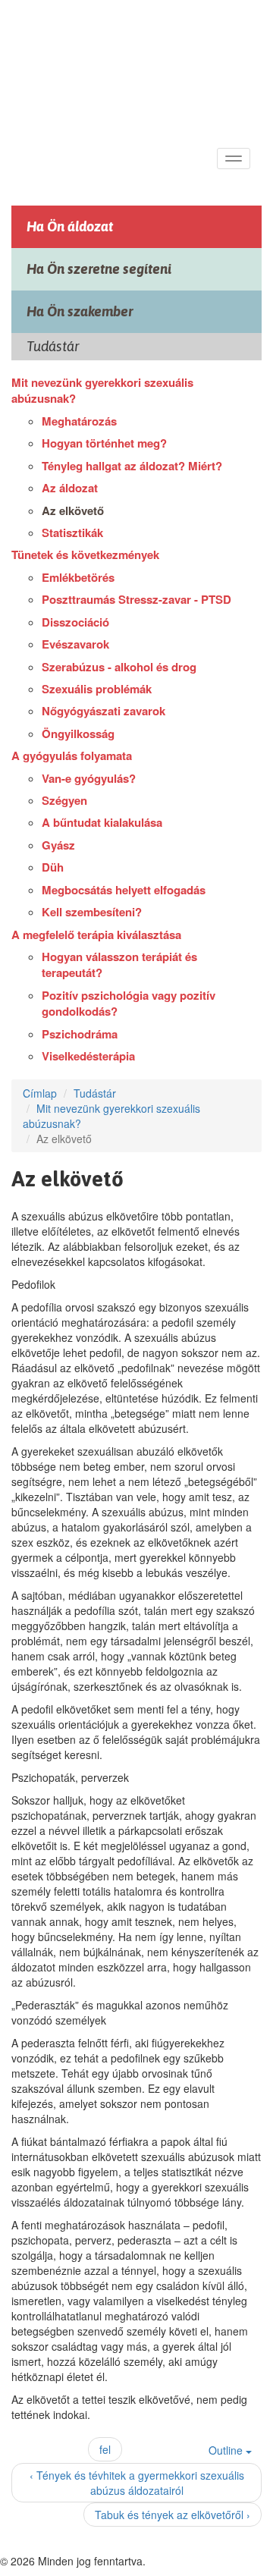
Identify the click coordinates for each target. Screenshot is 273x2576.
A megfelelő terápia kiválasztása (96, 935)
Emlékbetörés (78, 577)
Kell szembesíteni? (92, 912)
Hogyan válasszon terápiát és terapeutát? (119, 964)
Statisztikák (72, 532)
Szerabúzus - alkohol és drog (119, 667)
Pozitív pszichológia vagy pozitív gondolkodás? (129, 1003)
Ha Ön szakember (80, 311)
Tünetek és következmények (85, 554)
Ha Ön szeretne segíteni (99, 269)
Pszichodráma (80, 1034)
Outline (227, 2450)
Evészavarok (75, 644)
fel (105, 2449)
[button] (234, 159)
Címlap (40, 1093)
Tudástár (95, 1093)
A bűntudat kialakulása (102, 822)
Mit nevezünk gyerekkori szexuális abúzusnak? (102, 390)
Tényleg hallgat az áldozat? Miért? (132, 466)
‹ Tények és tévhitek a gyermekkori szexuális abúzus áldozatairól (137, 2483)
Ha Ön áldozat (70, 226)
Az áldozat (70, 488)
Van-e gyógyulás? (89, 778)
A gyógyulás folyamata (72, 756)
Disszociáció (75, 622)
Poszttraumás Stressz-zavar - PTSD (136, 599)
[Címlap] (124, 81)
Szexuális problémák (97, 689)
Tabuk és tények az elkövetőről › (173, 2515)
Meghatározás (79, 421)
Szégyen (64, 800)
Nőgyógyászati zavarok (104, 711)
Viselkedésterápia (88, 1056)
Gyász (58, 845)
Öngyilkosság (78, 734)
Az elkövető (73, 510)
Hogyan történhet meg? (104, 443)
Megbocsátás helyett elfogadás (124, 890)
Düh (53, 867)
